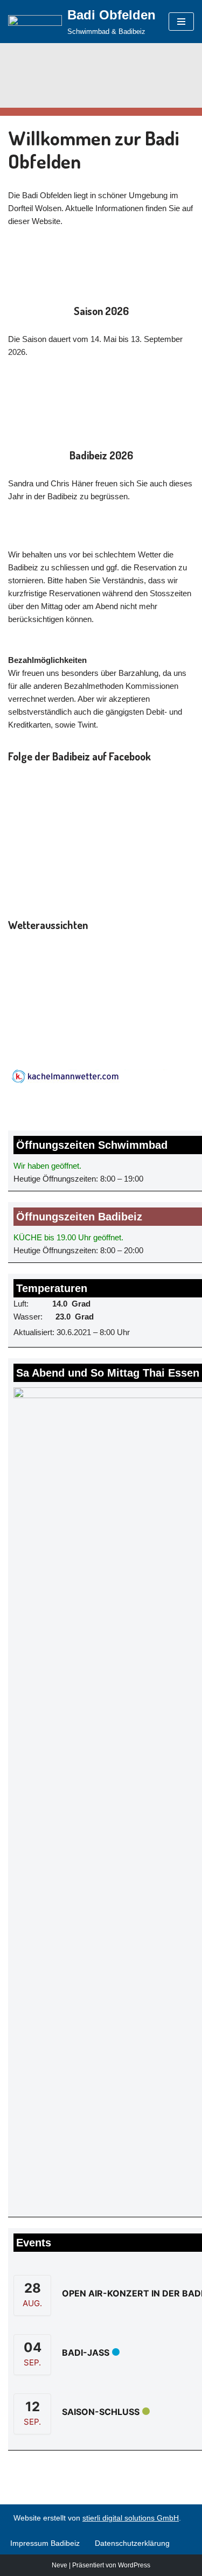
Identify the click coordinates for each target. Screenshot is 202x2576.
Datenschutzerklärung (132, 2543)
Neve (60, 2565)
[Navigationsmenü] (181, 22)
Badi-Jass (86, 2352)
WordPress (134, 2565)
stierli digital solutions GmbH (131, 2518)
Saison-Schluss (101, 2412)
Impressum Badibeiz (45, 2543)
